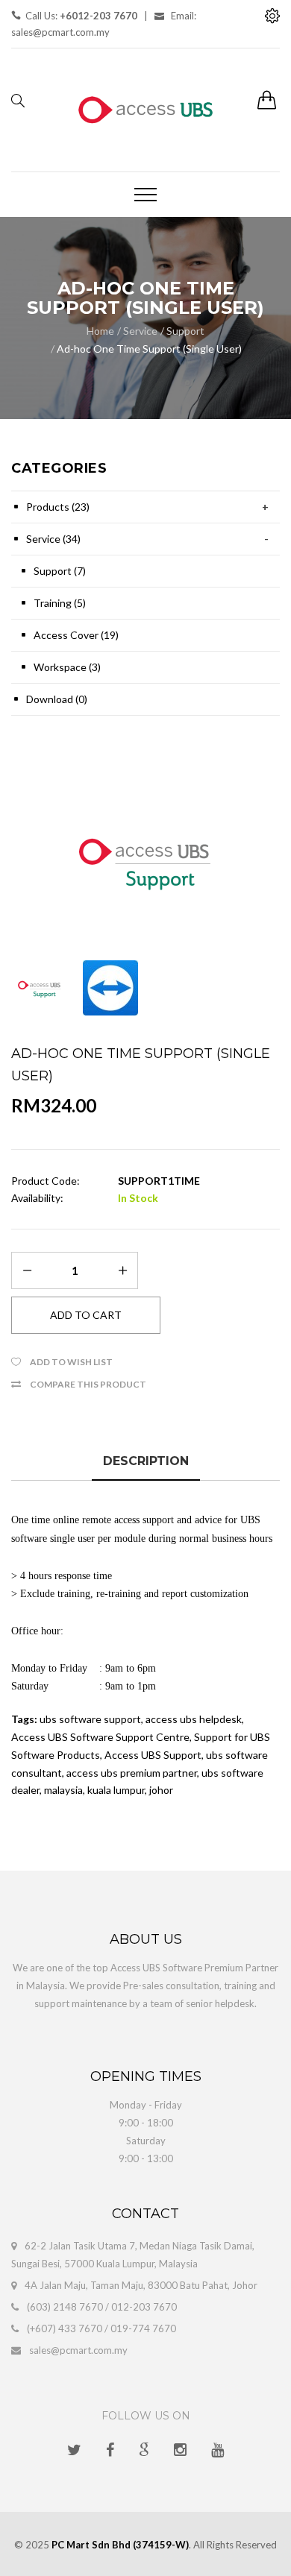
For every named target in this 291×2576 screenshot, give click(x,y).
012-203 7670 (144, 2307)
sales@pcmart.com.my (78, 2350)
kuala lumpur (116, 1790)
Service (140, 331)
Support (185, 331)
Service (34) (53, 539)
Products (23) (58, 507)
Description (146, 1461)
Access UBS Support (153, 1755)
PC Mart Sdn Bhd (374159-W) (120, 2545)
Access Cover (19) (76, 635)
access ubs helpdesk (194, 1719)
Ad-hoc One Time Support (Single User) (149, 349)
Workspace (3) (67, 667)
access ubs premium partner (132, 1773)
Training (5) (60, 603)
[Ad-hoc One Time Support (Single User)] (145, 860)
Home (100, 331)
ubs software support (90, 1719)
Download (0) (57, 699)
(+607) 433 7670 (65, 2328)
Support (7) (60, 571)
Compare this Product (88, 1384)
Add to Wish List (71, 1362)
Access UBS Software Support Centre (100, 1737)
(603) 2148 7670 (65, 2307)
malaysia (63, 1790)
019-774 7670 (143, 2328)
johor (161, 1790)
